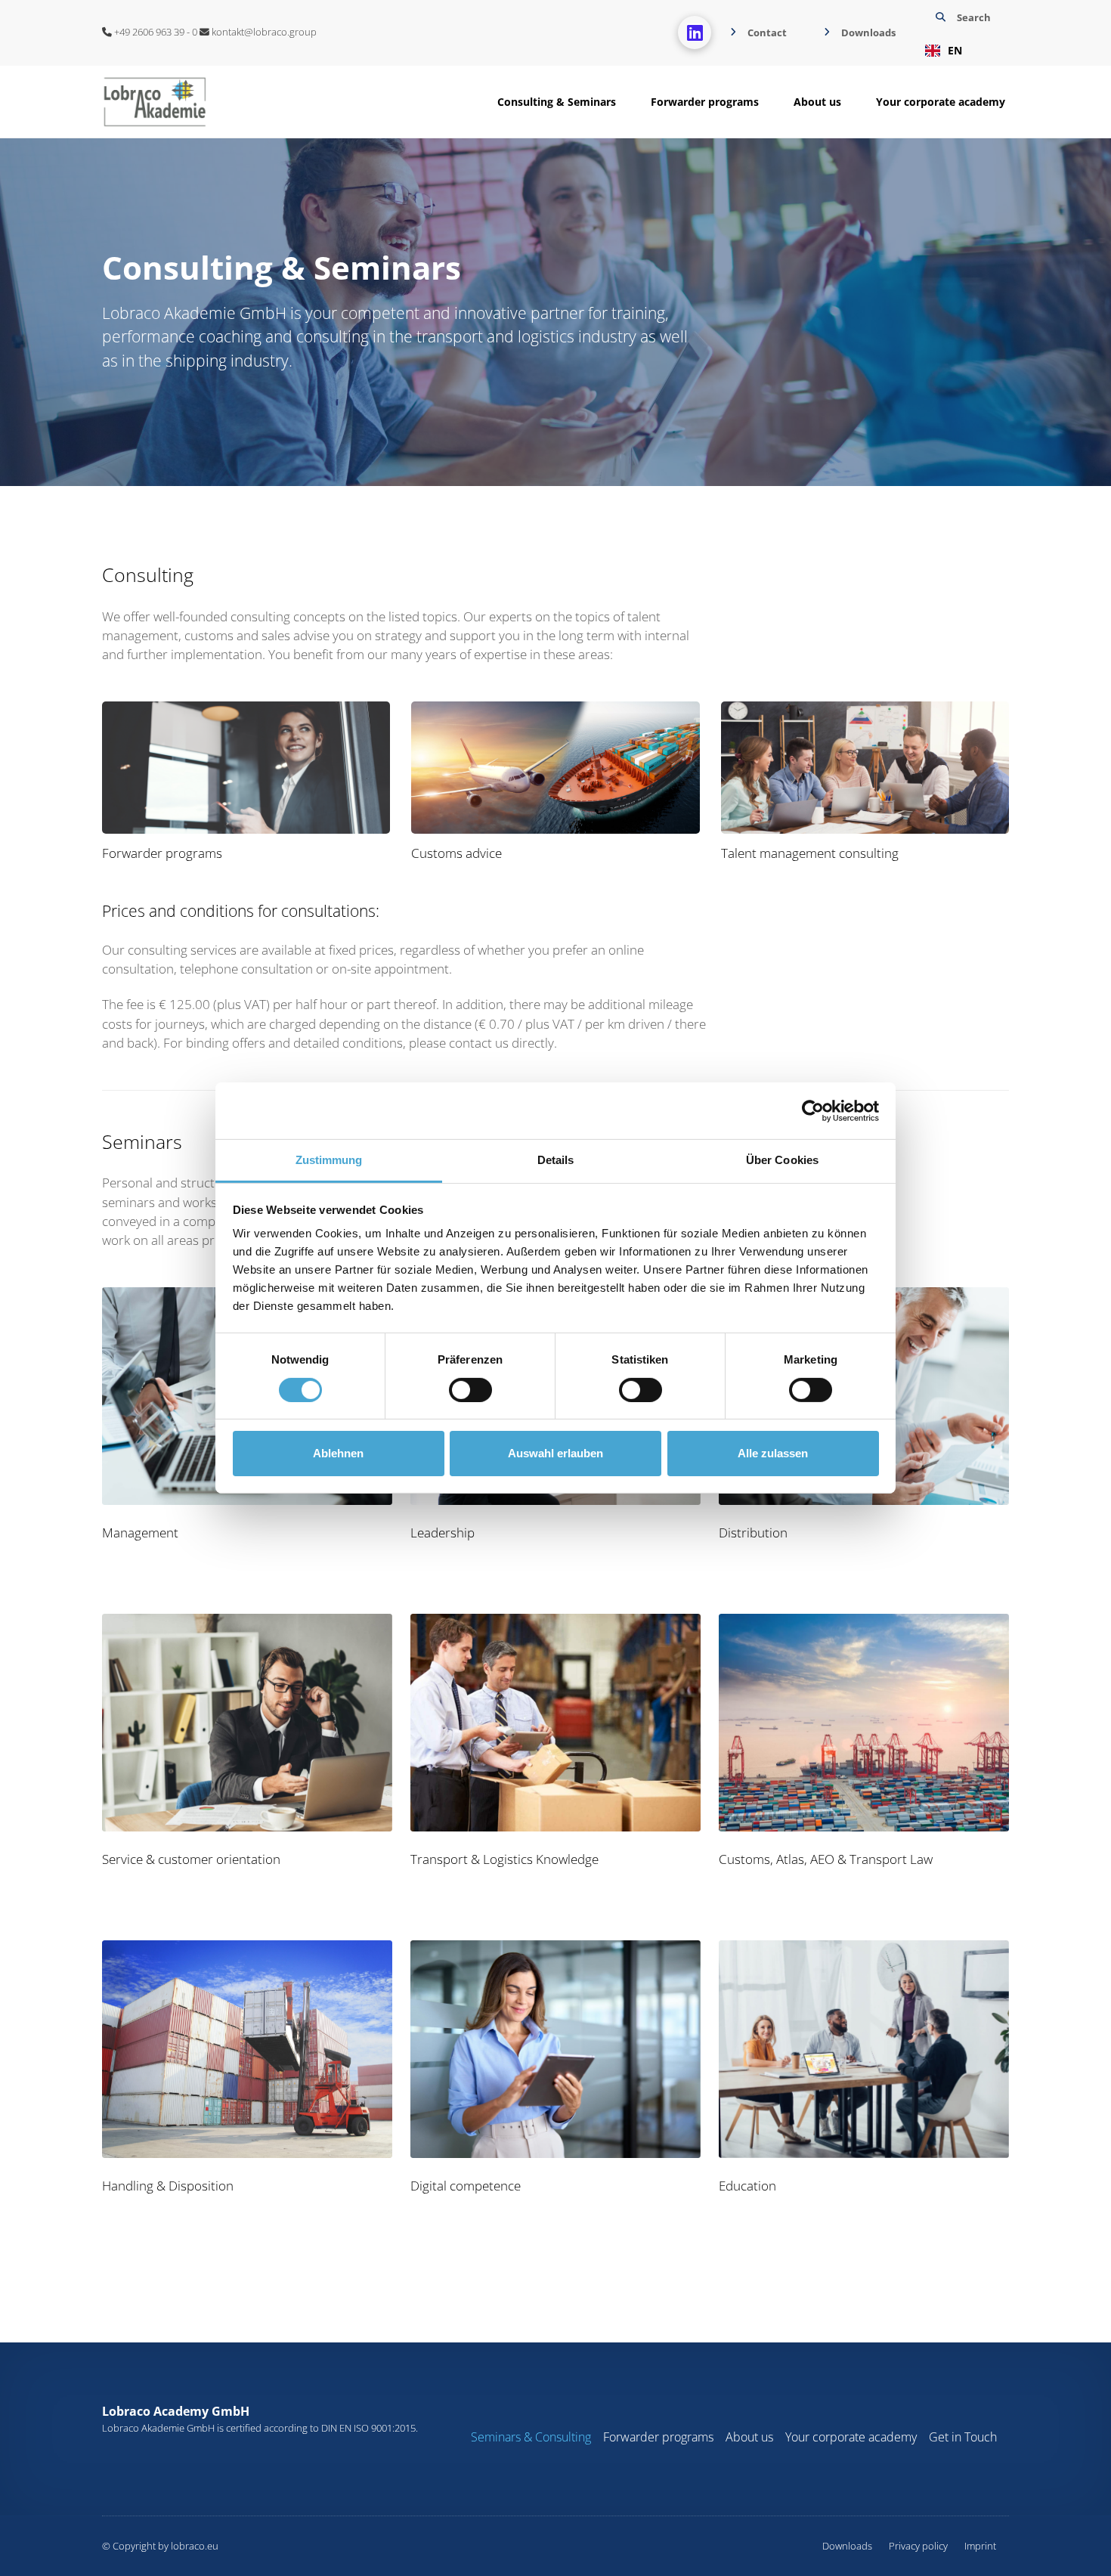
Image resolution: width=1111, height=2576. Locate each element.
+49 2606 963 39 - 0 (155, 32)
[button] (961, 33)
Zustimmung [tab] (329, 1160)
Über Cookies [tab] (782, 1160)
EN (955, 50)
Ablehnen (338, 1453)
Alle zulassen (773, 1453)
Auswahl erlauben (555, 1453)
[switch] (470, 1390)
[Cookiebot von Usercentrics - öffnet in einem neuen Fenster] (813, 1110)
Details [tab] (556, 1160)
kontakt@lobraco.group (263, 32)
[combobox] (961, 51)
